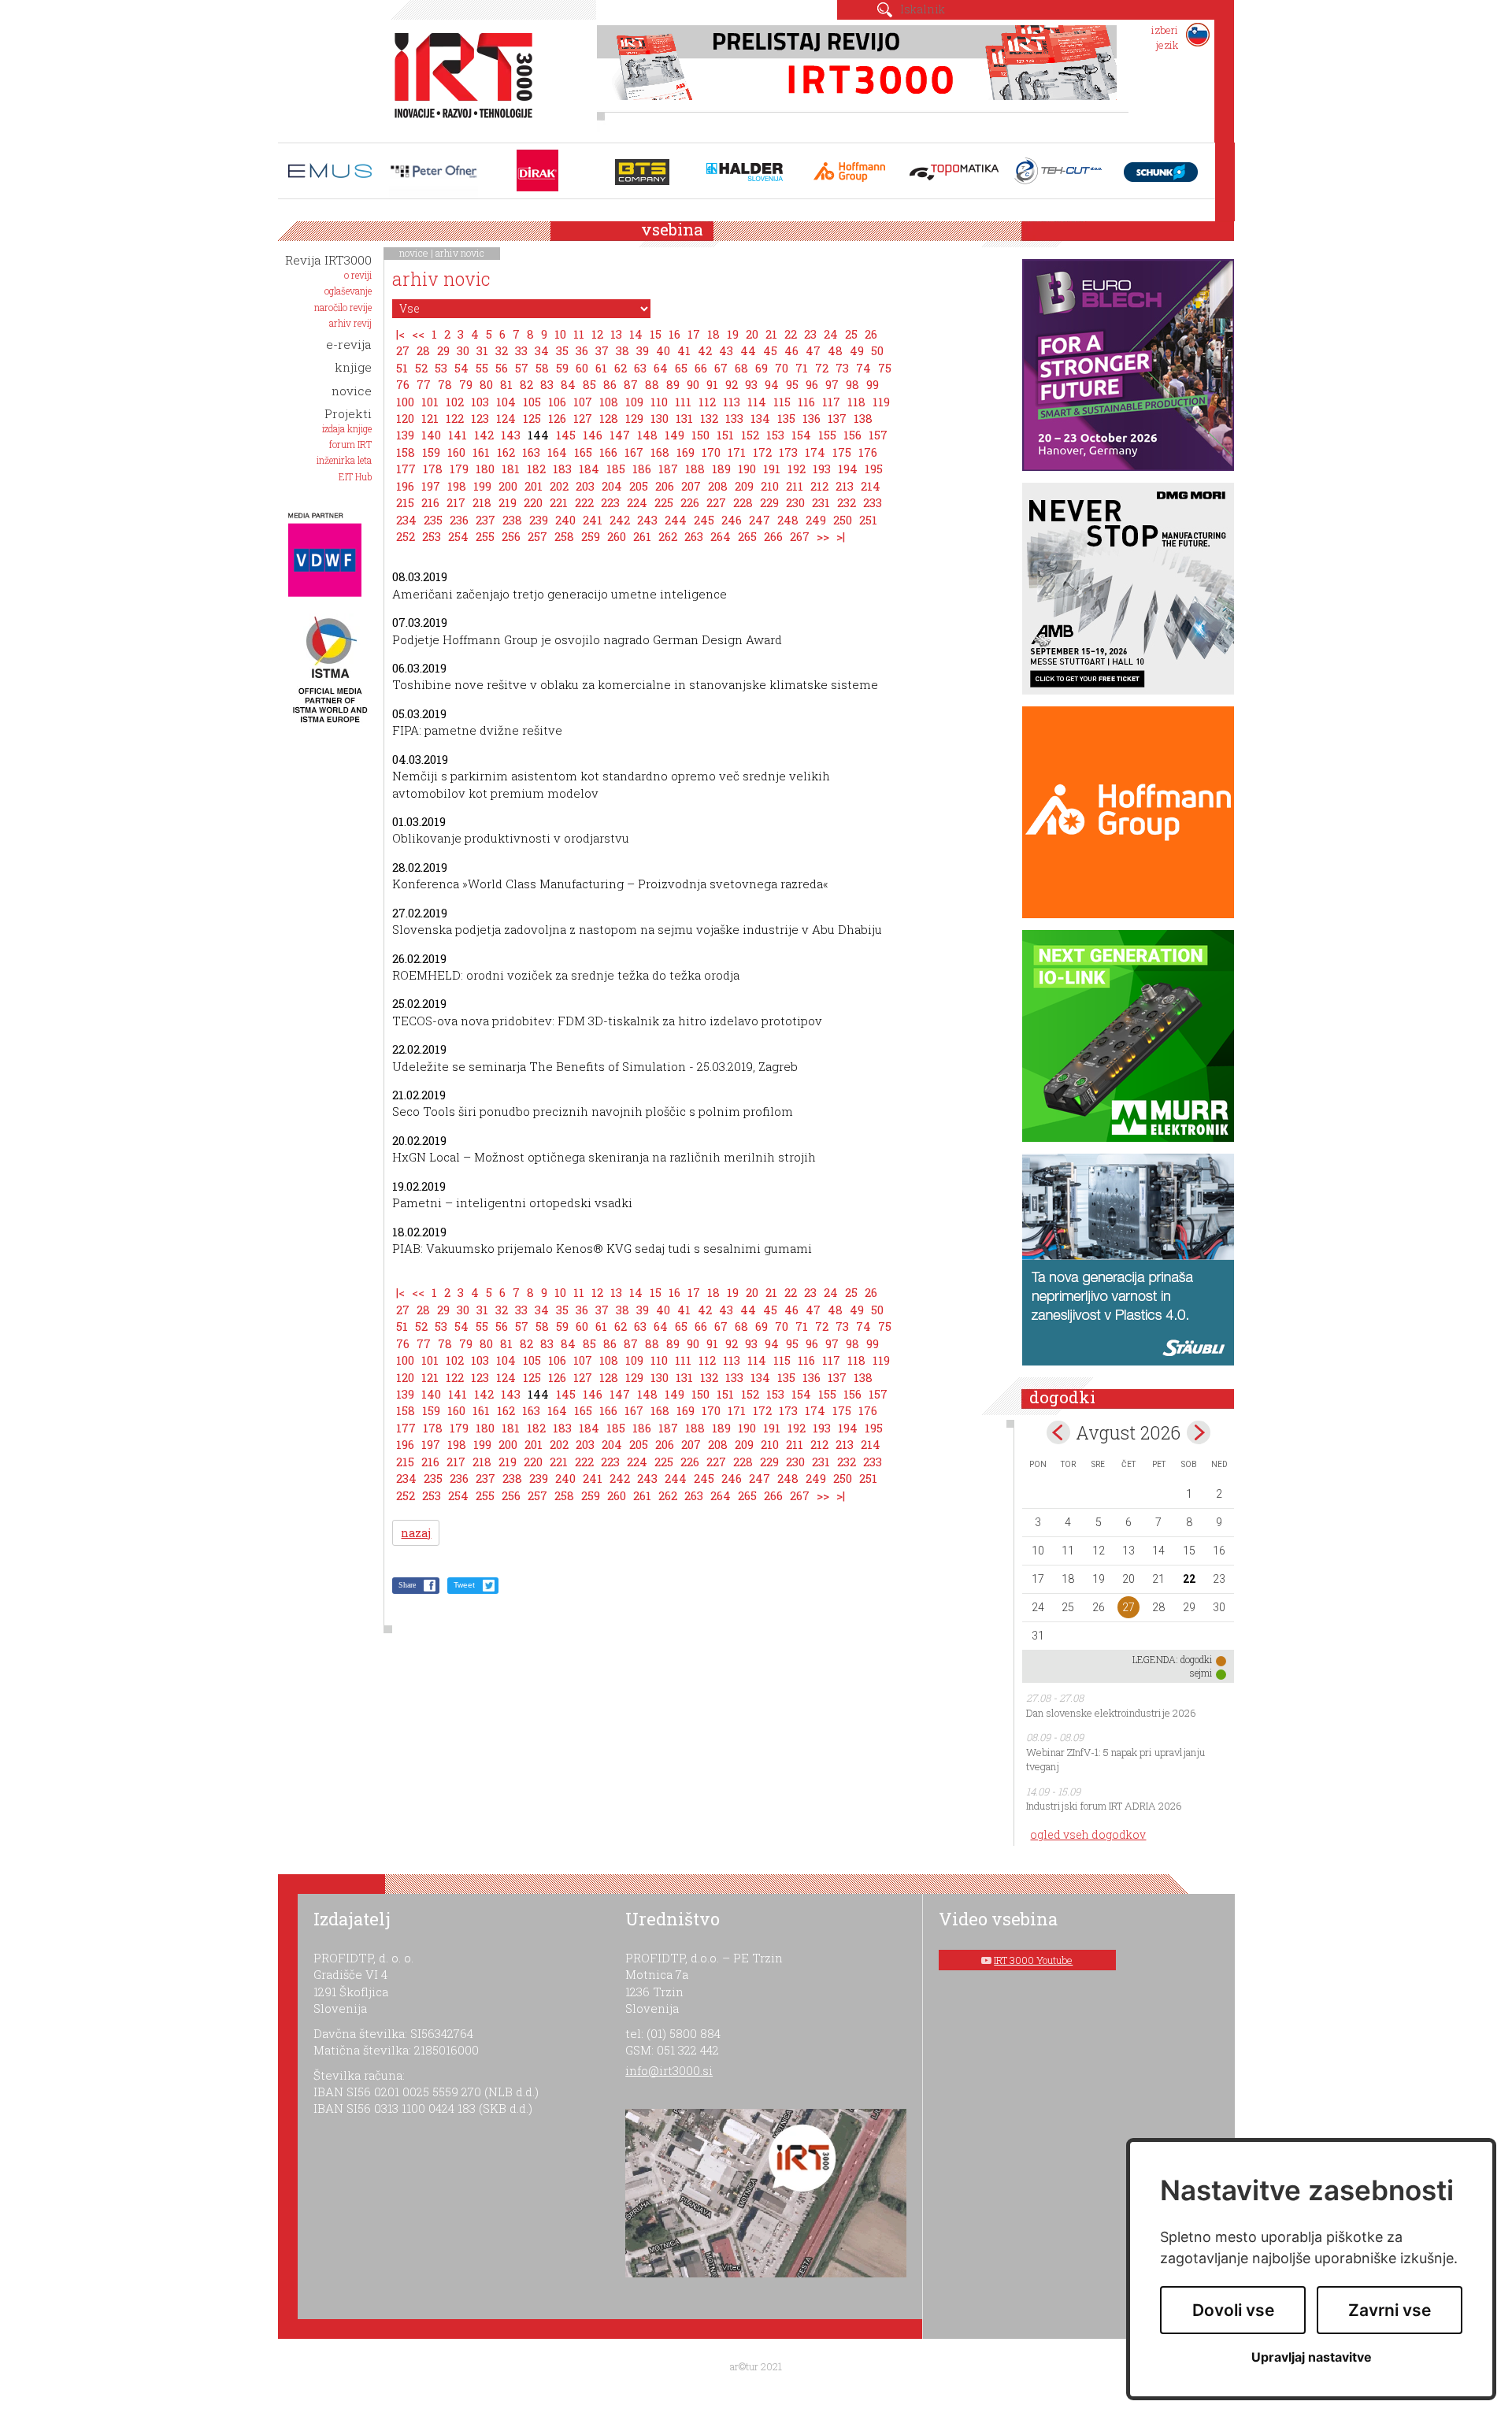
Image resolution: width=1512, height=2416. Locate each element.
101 (430, 402)
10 (560, 334)
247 (760, 520)
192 (797, 469)
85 (589, 384)
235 (433, 520)
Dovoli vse (1233, 2310)
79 (466, 384)
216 (430, 502)
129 (634, 418)
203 (585, 486)
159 (431, 452)
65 (681, 368)
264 (721, 536)
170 (711, 452)
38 (623, 350)
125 (532, 418)
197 (431, 486)
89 (673, 384)
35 (562, 350)
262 (668, 536)
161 (481, 452)
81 (506, 384)
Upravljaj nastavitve (1312, 2357)
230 (795, 502)
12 (597, 334)
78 (445, 384)
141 (458, 435)
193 (822, 469)
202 (559, 486)
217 (456, 502)
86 (610, 384)
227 (716, 502)
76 (403, 384)
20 (752, 334)
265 (747, 536)
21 (771, 334)
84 (568, 384)
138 (863, 418)
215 (405, 502)
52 (421, 368)
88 (652, 384)
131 (684, 418)
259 (591, 536)
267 (800, 536)
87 (631, 384)
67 (721, 368)
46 (791, 350)
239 (539, 520)
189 (721, 469)
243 (647, 520)
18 (713, 334)
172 (762, 452)
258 (564, 536)
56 (502, 368)
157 (878, 435)
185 (616, 469)
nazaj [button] (416, 1533)
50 (877, 350)
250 (843, 520)
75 (885, 368)
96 (812, 384)
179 (459, 469)
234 (406, 520)
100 (405, 402)
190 (747, 469)
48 (835, 350)
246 (732, 520)
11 (579, 334)
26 (871, 334)
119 (881, 402)
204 (612, 486)
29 (443, 350)
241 (593, 520)
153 (775, 435)
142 (484, 435)
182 (536, 469)
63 (640, 368)
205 (639, 486)
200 (508, 486)
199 (482, 486)
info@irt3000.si (669, 2070)
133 (734, 418)
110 (659, 402)
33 (521, 350)
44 (748, 350)
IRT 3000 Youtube (1033, 1960)
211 (795, 486)
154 (801, 435)
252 (406, 536)
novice (414, 253)
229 (769, 502)
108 (609, 402)
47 (813, 350)
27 (403, 350)
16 (674, 334)
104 (506, 402)
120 (405, 418)
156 (852, 435)
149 (674, 435)
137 (837, 418)
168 (660, 452)
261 (642, 536)
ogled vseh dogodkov (1088, 1834)
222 (584, 502)
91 (712, 384)
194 (848, 469)
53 (441, 368)
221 (559, 502)
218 (482, 502)
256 (511, 536)
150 (700, 435)
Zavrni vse (1390, 2310)
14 (636, 334)
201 (534, 486)
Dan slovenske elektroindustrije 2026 (1111, 1713)
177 (406, 469)
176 (868, 452)
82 (526, 384)
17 (694, 334)
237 (485, 520)
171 (737, 452)
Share (407, 1585)
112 (707, 402)
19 (733, 334)
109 (634, 402)
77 (424, 384)
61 (601, 368)
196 (405, 486)
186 (642, 469)
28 (423, 350)
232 (847, 502)
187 (668, 469)
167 (634, 452)
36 (582, 350)
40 (663, 350)
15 (656, 334)
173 (788, 452)
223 (610, 502)
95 (792, 384)
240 (565, 520)
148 (647, 435)
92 (732, 384)
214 (871, 486)
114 (757, 402)
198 (457, 486)
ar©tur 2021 (756, 2366)
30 (463, 350)
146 (593, 435)
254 (458, 536)
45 (770, 350)
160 (456, 452)
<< (418, 334)
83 (547, 384)
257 (537, 536)
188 (695, 469)
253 (432, 536)
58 (542, 368)
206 (665, 486)
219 (508, 502)
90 (693, 384)
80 (486, 384)
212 (819, 486)
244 (676, 520)
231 (821, 502)
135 (786, 418)
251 (868, 520)
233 (873, 502)
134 (760, 418)
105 (532, 402)
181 (511, 469)
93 (751, 384)
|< (400, 334)
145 (566, 435)
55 (482, 368)
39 (643, 350)
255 (485, 536)
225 (664, 502)
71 (802, 368)
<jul (1058, 1432)
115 (782, 402)
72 (822, 368)
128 (609, 418)
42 (705, 350)
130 (660, 418)
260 (617, 536)
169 (686, 452)
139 (405, 435)
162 (506, 452)
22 (791, 334)
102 (455, 402)
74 (863, 368)
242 (620, 520)
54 (461, 368)
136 (812, 418)
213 (845, 486)
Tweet (464, 1585)
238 (512, 520)
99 (873, 384)
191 (772, 469)
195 (874, 469)
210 (770, 486)
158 (406, 452)
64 (661, 368)
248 (788, 520)
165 (583, 452)
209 (744, 486)
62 (621, 368)
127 (583, 418)
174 (815, 452)
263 (694, 536)
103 (480, 402)
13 (616, 334)
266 (773, 536)
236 (459, 520)
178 (433, 469)
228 (743, 502)
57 (522, 368)
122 (455, 418)
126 (557, 418)
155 (827, 435)
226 (690, 502)
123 (480, 418)
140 (431, 435)
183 (562, 469)
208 (718, 486)
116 (806, 402)
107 (583, 402)
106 (557, 402)
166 (608, 452)
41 (684, 350)
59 (562, 368)
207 (691, 486)
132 (709, 418)
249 (816, 520)
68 (741, 368)
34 (542, 350)
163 (531, 452)
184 (589, 469)
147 (620, 435)
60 (582, 368)
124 (506, 418)
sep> (1199, 1432)
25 (851, 334)
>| (841, 536)
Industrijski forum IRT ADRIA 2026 (1104, 1806)
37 (602, 350)
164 (557, 452)
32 (502, 350)
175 (842, 452)
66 (701, 368)
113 (732, 402)
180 (485, 469)
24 (831, 334)
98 (852, 384)
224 (637, 502)
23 (810, 334)
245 (704, 520)
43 (726, 350)
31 (482, 350)
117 (831, 402)
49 (857, 350)
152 (750, 435)
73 (842, 368)
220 (533, 502)
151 (725, 435)
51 (402, 368)
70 (782, 368)
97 (832, 384)
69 (762, 368)
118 (856, 402)
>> (823, 536)
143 (511, 435)
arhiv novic (460, 253)
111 (683, 402)
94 (772, 384)
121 (430, 418)
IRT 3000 (458, 77)
